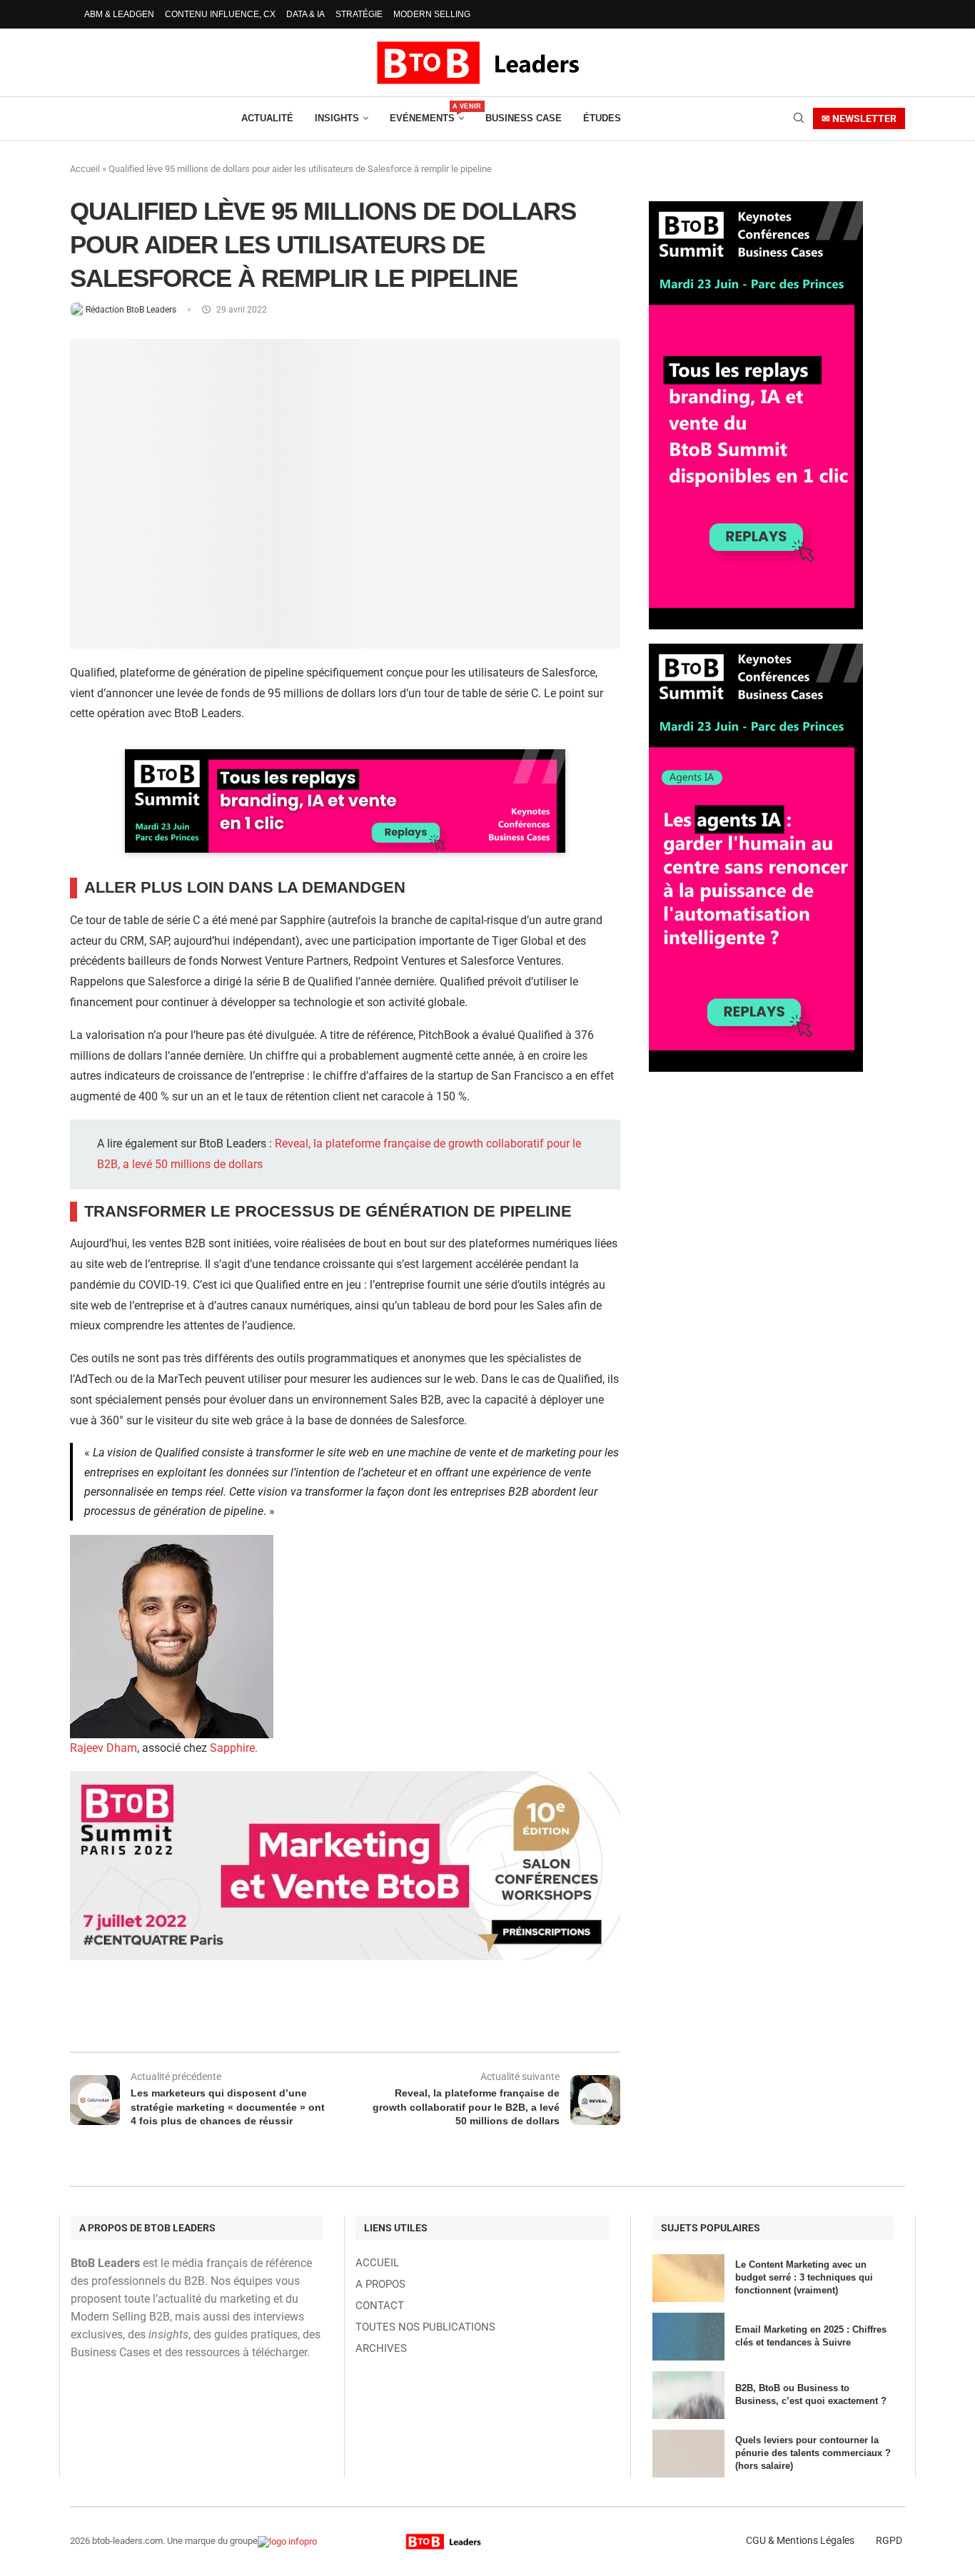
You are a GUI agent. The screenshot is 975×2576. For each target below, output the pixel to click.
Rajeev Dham (103, 1748)
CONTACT (380, 2306)
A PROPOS (380, 2285)
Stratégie (359, 14)
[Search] (799, 118)
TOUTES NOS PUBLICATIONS (425, 2327)
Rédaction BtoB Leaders (132, 310)
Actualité (267, 118)
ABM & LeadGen (119, 14)
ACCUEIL (377, 2263)
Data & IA (305, 14)
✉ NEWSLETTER (859, 118)
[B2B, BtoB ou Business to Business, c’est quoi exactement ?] (688, 2395)
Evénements (427, 113)
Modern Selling (432, 14)
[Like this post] (190, 2014)
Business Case (524, 118)
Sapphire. (234, 1748)
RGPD (889, 2540)
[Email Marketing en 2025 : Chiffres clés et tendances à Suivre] (688, 2337)
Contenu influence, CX (220, 14)
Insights (337, 118)
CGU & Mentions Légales (800, 2540)
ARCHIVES (381, 2349)
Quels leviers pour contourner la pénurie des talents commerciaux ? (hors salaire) (813, 2453)
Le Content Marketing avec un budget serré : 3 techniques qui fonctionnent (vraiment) (804, 2277)
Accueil (85, 169)
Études (602, 118)
